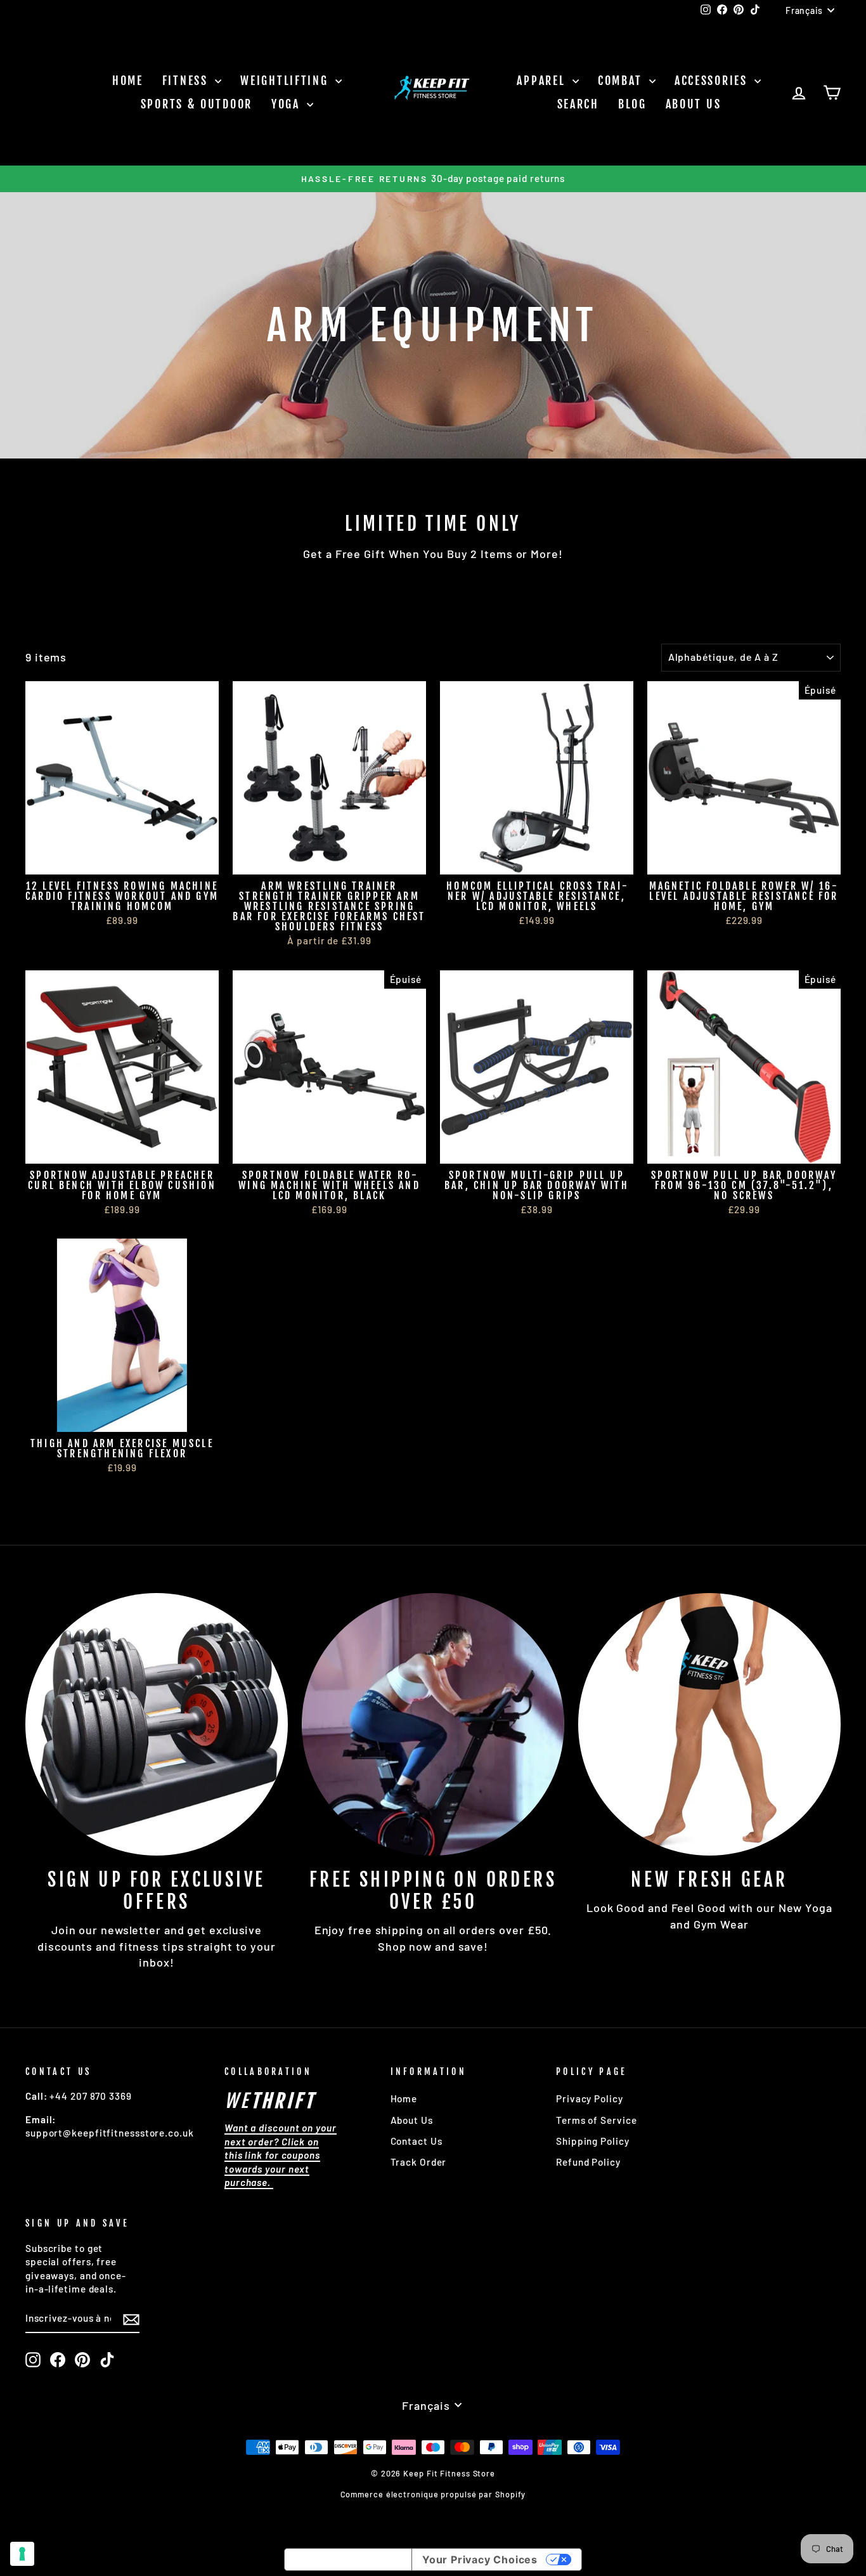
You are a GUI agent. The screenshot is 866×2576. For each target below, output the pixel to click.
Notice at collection (348, 2560)
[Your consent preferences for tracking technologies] (22, 2554)
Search (578, 104)
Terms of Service (596, 2120)
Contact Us (417, 2141)
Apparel (543, 81)
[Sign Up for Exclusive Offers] (157, 1724)
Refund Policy (588, 2162)
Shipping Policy (593, 2141)
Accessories (713, 81)
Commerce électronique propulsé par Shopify (433, 2494)
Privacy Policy (590, 2098)
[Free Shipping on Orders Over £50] (433, 1724)
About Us (694, 104)
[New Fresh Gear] (709, 1724)
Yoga (288, 104)
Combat (622, 81)
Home (128, 81)
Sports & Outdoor (197, 104)
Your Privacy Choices (480, 2560)
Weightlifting (286, 81)
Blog (632, 104)
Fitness (187, 81)
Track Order (419, 2162)
